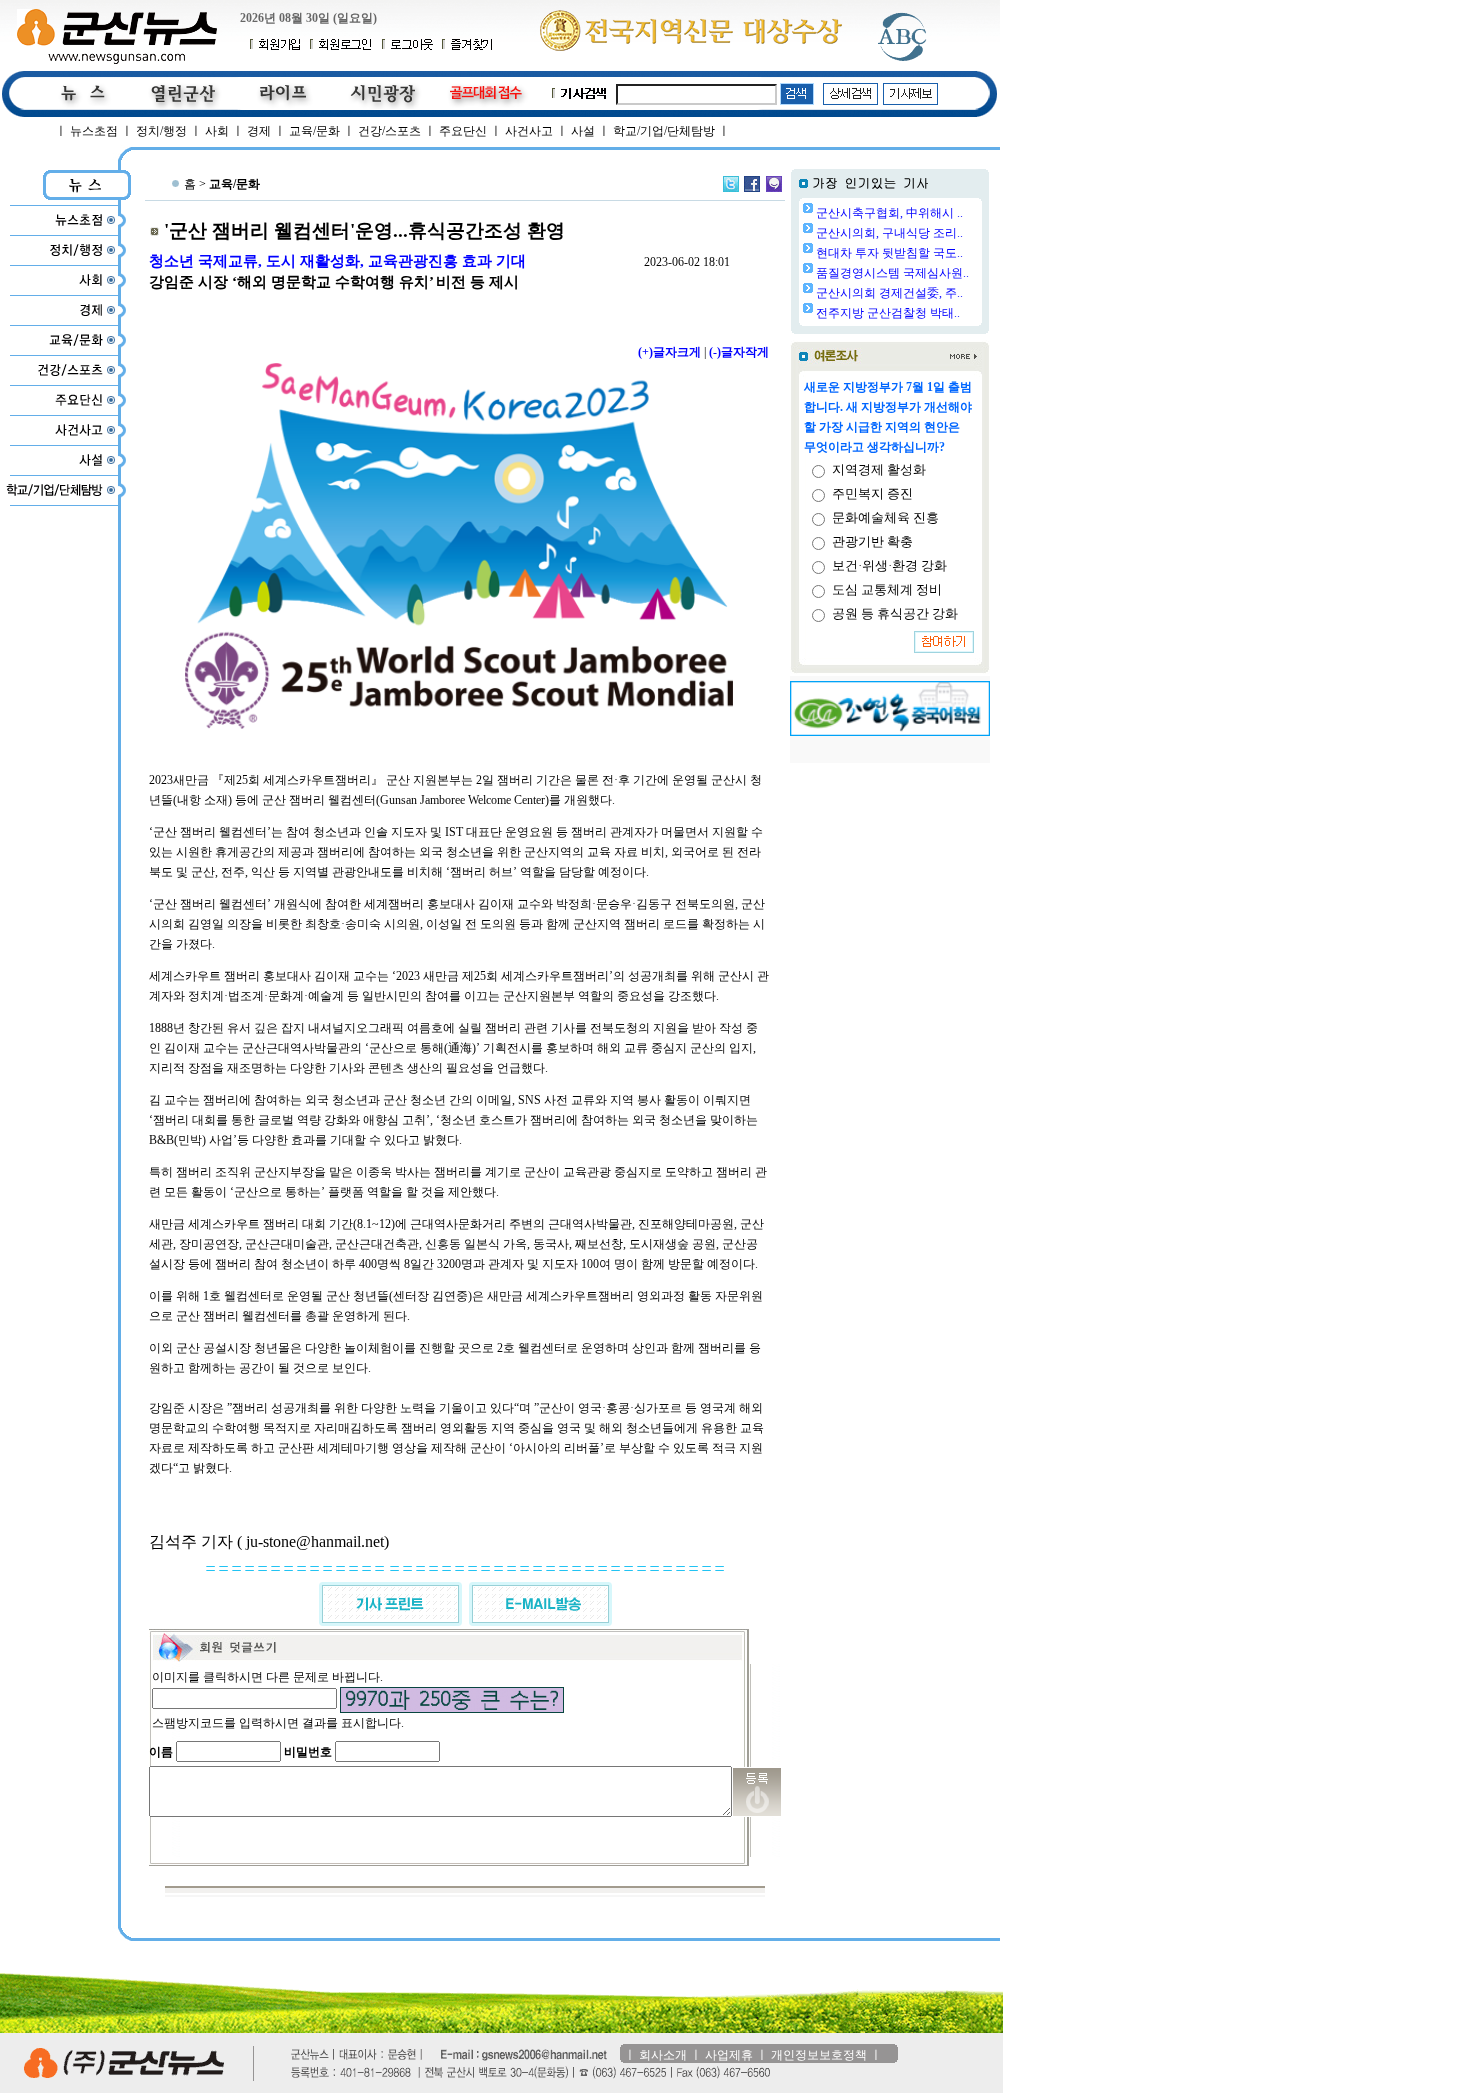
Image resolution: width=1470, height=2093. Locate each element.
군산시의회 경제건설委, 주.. (889, 293)
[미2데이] (774, 184)
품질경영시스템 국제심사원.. (892, 273)
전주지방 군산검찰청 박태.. (888, 313)
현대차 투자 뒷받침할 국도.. (889, 253)
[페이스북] (752, 184)
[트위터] (731, 184)
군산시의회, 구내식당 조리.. (889, 233)
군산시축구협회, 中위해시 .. (889, 213)
